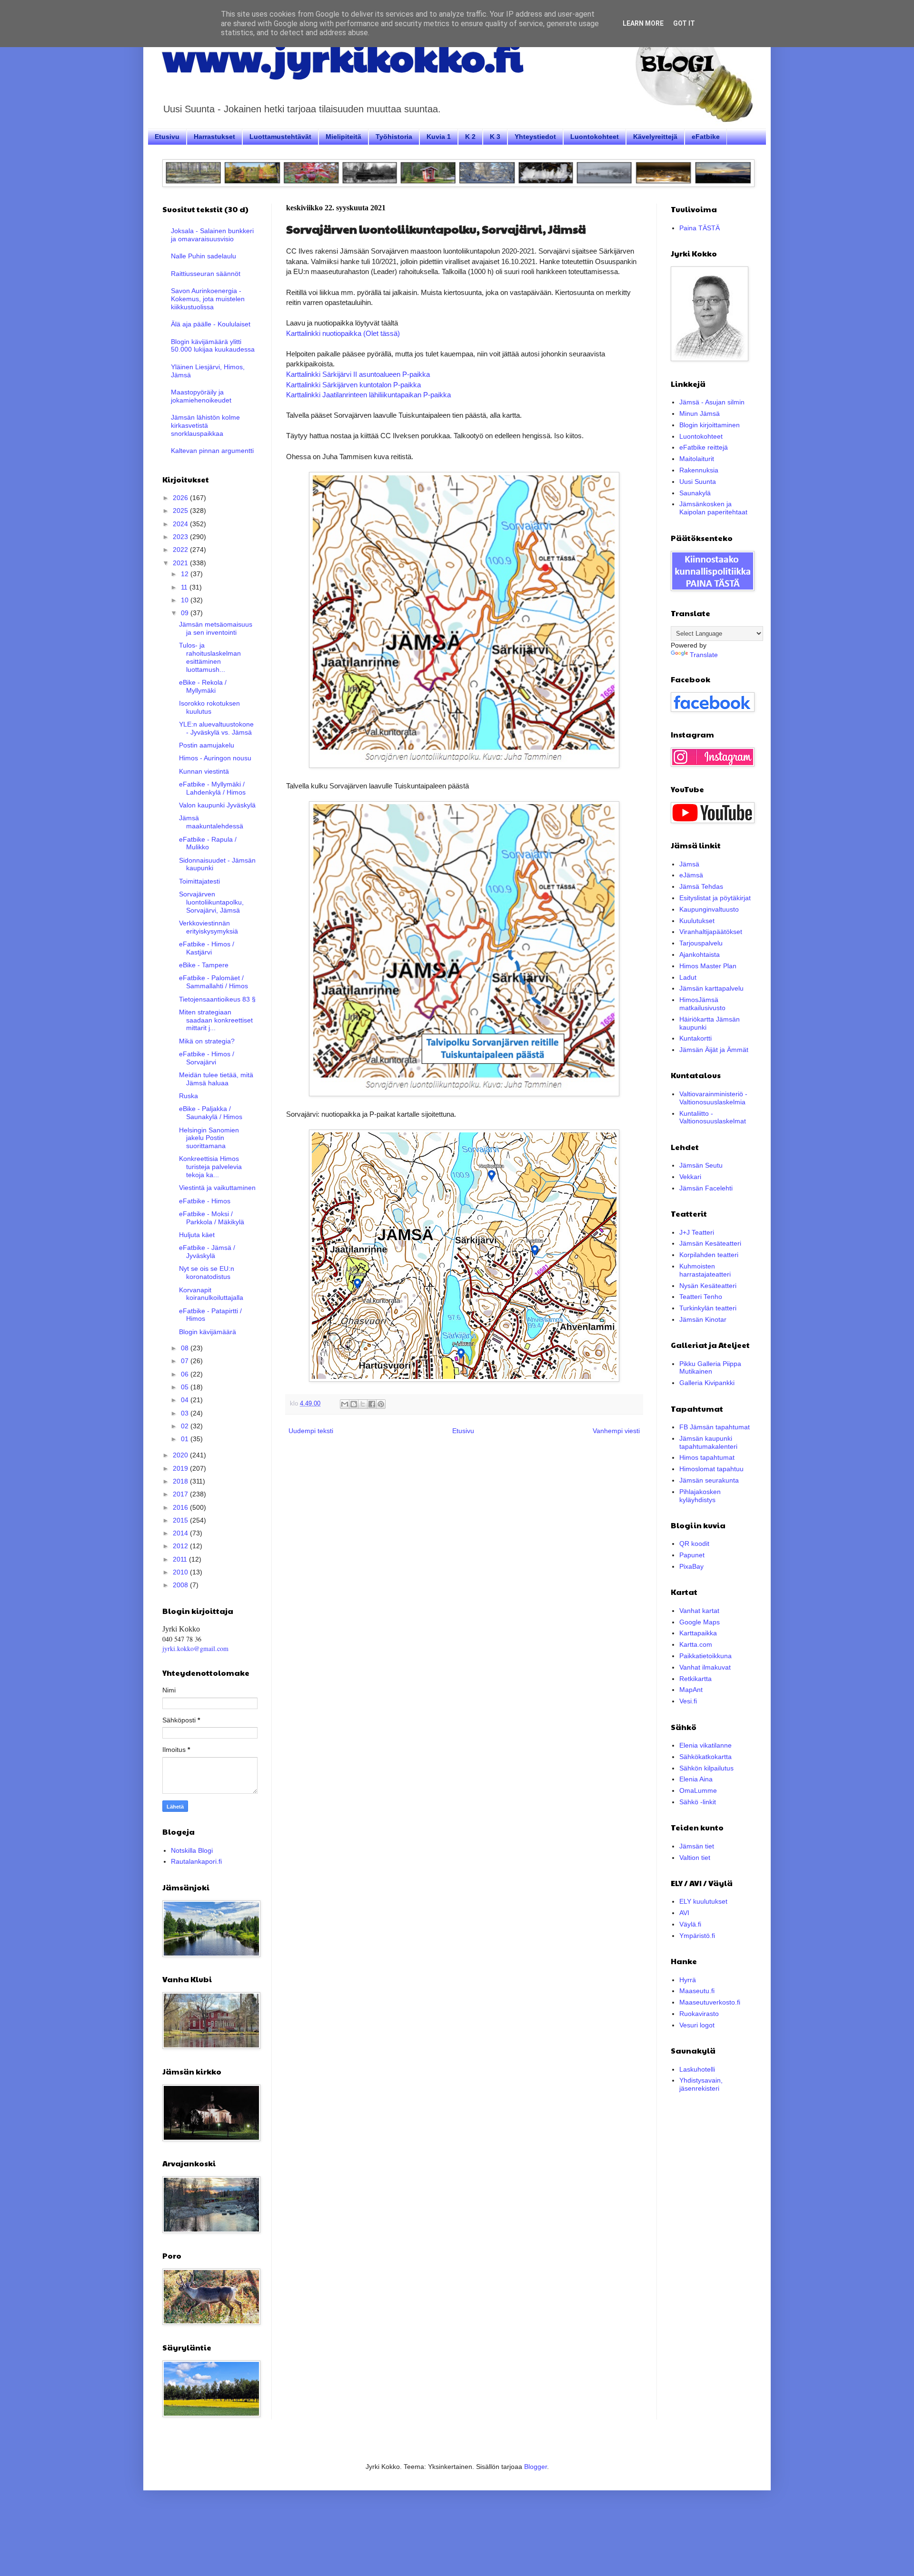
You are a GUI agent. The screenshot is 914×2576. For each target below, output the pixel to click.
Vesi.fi (688, 1701)
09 (186, 613)
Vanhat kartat (699, 1611)
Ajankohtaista (700, 954)
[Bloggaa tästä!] (354, 1404)
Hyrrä (688, 1980)
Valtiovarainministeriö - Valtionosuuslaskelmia (713, 1098)
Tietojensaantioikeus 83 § (217, 999)
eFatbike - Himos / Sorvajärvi (207, 1058)
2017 (181, 1494)
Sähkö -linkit (698, 1802)
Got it (684, 23)
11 (185, 587)
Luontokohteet (595, 137)
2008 (181, 1585)
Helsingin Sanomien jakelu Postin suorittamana (209, 1138)
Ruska (189, 1096)
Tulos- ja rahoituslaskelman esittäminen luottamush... (210, 657)
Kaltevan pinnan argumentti (212, 451)
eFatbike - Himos (205, 1201)
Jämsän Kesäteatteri (710, 1243)
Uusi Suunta (698, 482)
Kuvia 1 (439, 137)
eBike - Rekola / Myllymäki (203, 686)
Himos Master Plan (708, 966)
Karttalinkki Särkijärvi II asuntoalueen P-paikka (358, 374)
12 (186, 574)
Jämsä (689, 864)
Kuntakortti (695, 1038)
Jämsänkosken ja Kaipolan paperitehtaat (713, 508)
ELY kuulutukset (703, 1901)
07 (186, 1361)
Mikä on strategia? (207, 1041)
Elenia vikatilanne (705, 1745)
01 (186, 1439)
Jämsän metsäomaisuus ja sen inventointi (216, 628)
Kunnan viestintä (204, 771)
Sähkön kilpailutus (706, 1768)
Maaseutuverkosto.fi (710, 2002)
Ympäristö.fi (697, 1936)
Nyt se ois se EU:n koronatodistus (207, 1273)
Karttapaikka (698, 1633)
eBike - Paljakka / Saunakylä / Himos (211, 1113)
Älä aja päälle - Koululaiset (211, 324)
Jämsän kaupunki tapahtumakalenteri (708, 1442)
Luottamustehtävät (280, 137)
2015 (181, 1520)
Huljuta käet (197, 1235)
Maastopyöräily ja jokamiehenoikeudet (201, 396)
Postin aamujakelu (207, 745)
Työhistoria (394, 137)
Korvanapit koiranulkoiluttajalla (211, 1294)
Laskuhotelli (697, 2069)
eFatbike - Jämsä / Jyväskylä (207, 1252)
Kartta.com (696, 1644)
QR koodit (694, 1544)
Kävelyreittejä (655, 137)
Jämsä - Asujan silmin (712, 402)
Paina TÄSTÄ (700, 228)
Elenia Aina (696, 1779)
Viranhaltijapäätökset (711, 932)
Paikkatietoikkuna (705, 1656)
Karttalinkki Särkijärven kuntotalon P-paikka (353, 385)
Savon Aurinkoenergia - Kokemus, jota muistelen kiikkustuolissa (208, 299)
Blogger (536, 2467)
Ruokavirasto (699, 2014)
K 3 (495, 137)
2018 (181, 1481)
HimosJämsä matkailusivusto (702, 1004)
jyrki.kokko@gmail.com (195, 1648)
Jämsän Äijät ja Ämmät (714, 1050)
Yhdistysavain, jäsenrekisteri (701, 2084)
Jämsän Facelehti (706, 1188)
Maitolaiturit (697, 459)
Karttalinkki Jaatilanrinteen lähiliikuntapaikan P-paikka (368, 395)
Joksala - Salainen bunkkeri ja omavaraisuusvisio (212, 235)
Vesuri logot (697, 2025)
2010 (181, 1572)
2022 (181, 550)
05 (186, 1387)
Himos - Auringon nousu (215, 758)
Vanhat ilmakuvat (705, 1667)
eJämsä (691, 875)
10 (186, 600)
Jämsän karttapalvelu (711, 988)
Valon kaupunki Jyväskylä (217, 805)
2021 (181, 563)
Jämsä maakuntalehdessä (211, 822)
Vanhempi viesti (616, 1431)
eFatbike (706, 137)
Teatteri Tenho (701, 1297)
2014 (181, 1533)
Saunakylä (695, 493)
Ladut (688, 977)
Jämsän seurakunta (709, 1480)
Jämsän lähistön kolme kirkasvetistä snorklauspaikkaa (205, 425)
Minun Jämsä (700, 413)
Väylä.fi (690, 1924)
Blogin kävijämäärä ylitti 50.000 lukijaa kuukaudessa (213, 346)
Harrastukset (214, 137)
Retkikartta (695, 1679)
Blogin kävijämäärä (208, 1332)
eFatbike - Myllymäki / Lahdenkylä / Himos (212, 788)
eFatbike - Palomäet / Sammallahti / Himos (214, 982)
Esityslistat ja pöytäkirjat (715, 898)
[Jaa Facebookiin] (372, 1404)
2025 (181, 511)
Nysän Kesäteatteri (708, 1286)
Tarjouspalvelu (701, 943)
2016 (181, 1507)
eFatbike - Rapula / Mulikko (208, 843)
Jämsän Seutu (701, 1165)
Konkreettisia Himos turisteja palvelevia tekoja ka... (210, 1167)
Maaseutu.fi (697, 1991)
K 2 (470, 137)
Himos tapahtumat (707, 1457)
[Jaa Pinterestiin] (381, 1404)
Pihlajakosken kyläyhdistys (700, 1496)
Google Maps (700, 1622)
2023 (181, 537)
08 (186, 1348)
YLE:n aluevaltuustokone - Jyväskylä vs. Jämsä (216, 728)
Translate (704, 655)
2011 (181, 1559)
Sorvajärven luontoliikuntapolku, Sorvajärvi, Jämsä (211, 902)
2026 (181, 498)
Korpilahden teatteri (709, 1255)
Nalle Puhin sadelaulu (204, 256)
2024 (181, 524)
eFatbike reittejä (704, 447)
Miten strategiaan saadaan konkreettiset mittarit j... (216, 1020)
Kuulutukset (697, 921)
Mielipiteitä (343, 137)
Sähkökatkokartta (705, 1757)
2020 (181, 1455)
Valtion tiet (695, 1858)
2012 (181, 1546)
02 (186, 1426)
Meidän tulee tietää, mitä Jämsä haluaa (216, 1079)
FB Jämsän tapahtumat (715, 1427)
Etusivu (167, 137)
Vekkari (690, 1177)
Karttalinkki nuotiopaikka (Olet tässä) (343, 333)
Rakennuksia (699, 470)
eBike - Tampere (204, 965)
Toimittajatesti (199, 881)
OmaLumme (698, 1790)
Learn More (643, 23)
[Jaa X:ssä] (363, 1404)
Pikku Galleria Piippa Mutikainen (710, 1368)
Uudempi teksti (311, 1431)
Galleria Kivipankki (707, 1383)
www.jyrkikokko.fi (343, 56)
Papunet (692, 1555)
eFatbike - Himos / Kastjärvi (207, 948)
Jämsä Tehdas (701, 886)
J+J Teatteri (697, 1232)
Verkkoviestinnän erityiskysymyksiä (209, 927)
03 (186, 1413)
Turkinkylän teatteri (708, 1308)
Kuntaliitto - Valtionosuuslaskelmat (713, 1117)
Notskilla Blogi (192, 1850)
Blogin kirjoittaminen (710, 425)
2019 (181, 1468)
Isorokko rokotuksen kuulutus (209, 707)
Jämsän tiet (697, 1846)
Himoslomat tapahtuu (711, 1469)
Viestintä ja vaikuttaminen (217, 1188)
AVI (684, 1913)
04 (186, 1400)
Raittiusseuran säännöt (206, 274)
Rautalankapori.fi (196, 1861)
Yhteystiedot (535, 137)
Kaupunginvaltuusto (709, 909)
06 (186, 1374)
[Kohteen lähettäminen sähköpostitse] (345, 1404)
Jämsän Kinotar (703, 1319)
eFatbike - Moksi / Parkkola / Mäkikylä (212, 1218)
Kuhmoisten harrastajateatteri (705, 1270)
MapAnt (691, 1690)
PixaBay (691, 1566)
